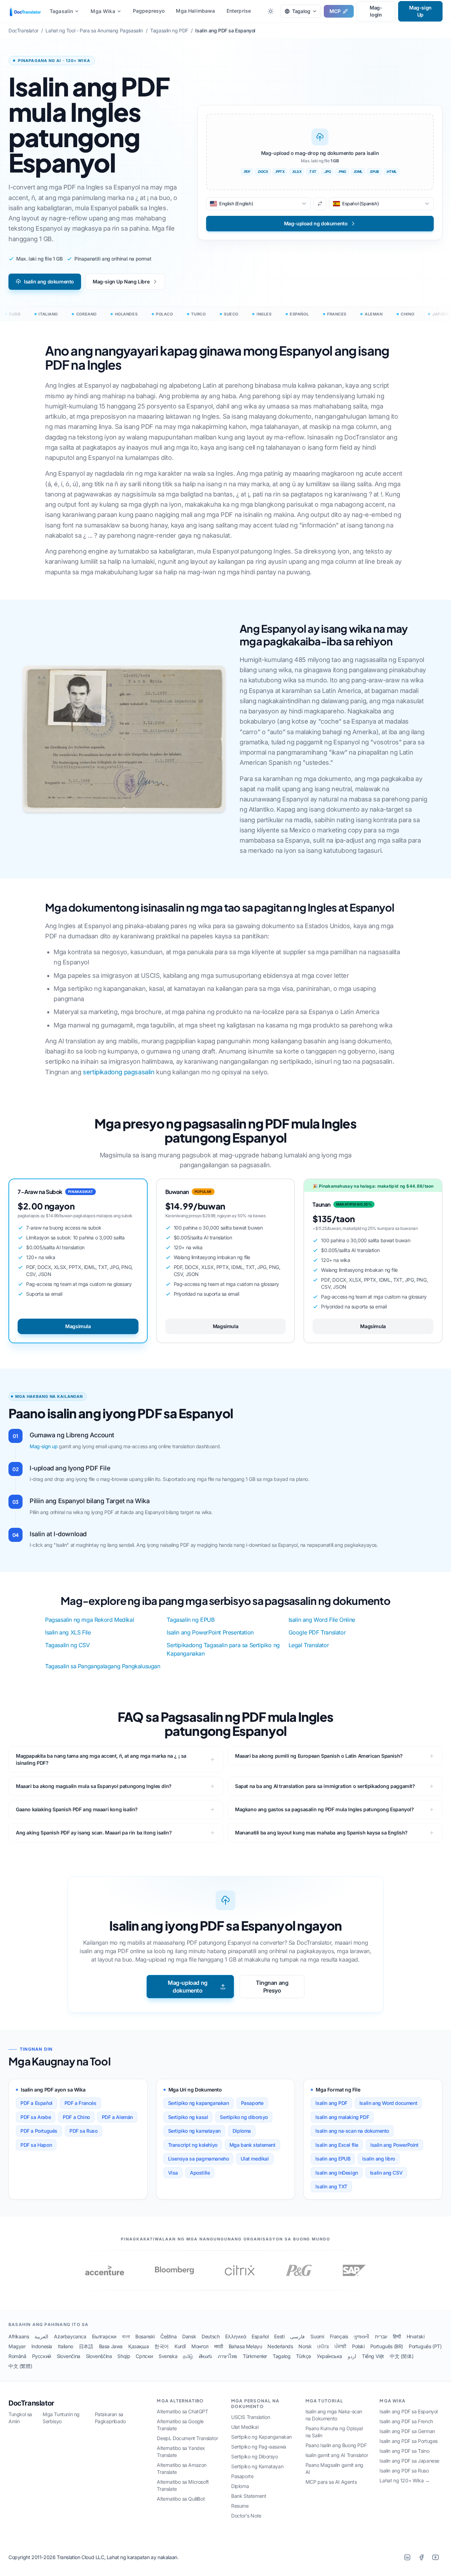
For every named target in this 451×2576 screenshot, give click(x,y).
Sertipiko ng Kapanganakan (261, 2437)
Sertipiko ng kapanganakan (199, 2103)
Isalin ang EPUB (333, 2159)
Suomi (317, 2336)
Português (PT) (425, 2346)
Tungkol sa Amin (20, 2418)
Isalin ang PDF (331, 2103)
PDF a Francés (81, 2103)
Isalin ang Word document (388, 2103)
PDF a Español (36, 2103)
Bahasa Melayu (245, 2346)
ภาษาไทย (227, 2356)
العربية (41, 2336)
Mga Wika (103, 11)
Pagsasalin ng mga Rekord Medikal (89, 1620)
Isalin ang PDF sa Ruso (404, 2471)
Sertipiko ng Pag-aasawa (259, 2447)
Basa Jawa (111, 2346)
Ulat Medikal (245, 2427)
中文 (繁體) (20, 2366)
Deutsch (211, 2336)
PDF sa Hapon (36, 2145)
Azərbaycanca (70, 2336)
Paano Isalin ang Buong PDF (336, 2445)
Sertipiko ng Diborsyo (255, 2456)
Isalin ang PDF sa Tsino (404, 2451)
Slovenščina (99, 2356)
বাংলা (126, 2336)
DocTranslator (31, 2403)
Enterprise (239, 11)
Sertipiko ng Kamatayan (257, 2466)
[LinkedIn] (407, 2557)
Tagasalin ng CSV (67, 1645)
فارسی (297, 2336)
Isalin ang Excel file (337, 2145)
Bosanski (145, 2336)
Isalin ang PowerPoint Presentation (210, 1632)
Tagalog (282, 2356)
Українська (329, 2356)
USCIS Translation (251, 2417)
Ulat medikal (255, 2159)
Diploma (242, 2131)
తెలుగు (205, 2356)
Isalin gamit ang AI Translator (337, 2455)
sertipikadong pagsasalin (119, 1072)
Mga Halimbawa (195, 11)
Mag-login (376, 11)
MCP (335, 11)
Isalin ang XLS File (68, 1632)
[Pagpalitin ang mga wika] (320, 204)
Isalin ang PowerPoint (394, 2145)
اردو (352, 2356)
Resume (240, 2506)
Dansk (189, 2336)
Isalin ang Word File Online (322, 1620)
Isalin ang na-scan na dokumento (352, 2131)
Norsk (305, 2346)
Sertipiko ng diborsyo (244, 2117)
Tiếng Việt (373, 2356)
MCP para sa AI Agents (331, 2482)
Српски (144, 2356)
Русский (42, 2356)
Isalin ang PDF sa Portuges (409, 2441)
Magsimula (78, 1326)
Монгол (200, 2346)
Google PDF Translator (317, 1632)
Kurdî (180, 2346)
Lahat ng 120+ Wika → (404, 2480)
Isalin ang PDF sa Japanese (409, 2461)
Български (104, 2336)
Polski (358, 2346)
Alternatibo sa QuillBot (181, 2499)
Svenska (168, 2356)
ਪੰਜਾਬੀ (340, 2346)
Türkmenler (255, 2356)
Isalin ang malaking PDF (342, 2117)
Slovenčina (69, 2356)
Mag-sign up (44, 1446)
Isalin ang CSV (386, 2173)
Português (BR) (387, 2346)
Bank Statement (249, 2496)
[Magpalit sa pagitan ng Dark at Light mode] (271, 11)
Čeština (168, 2336)
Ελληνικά (236, 2336)
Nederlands (280, 2346)
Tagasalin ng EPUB (190, 1620)
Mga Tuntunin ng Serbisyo (61, 2418)
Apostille (200, 2173)
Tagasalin (61, 11)
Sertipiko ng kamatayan (194, 2131)
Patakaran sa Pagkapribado (110, 2418)
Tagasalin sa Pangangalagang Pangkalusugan (103, 1666)
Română (17, 2356)
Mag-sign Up (420, 11)
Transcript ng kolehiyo (193, 2145)
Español (260, 2336)
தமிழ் (188, 2356)
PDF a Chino (76, 2117)
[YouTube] (435, 2557)
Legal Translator (309, 1645)
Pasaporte (252, 2103)
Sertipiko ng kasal (188, 2117)
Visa (173, 2173)
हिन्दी (397, 2336)
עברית (381, 2336)
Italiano (66, 2346)
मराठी (219, 2346)
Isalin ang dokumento (49, 282)
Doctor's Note (246, 2516)
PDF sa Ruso (84, 2131)
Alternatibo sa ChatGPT (182, 2411)
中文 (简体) (401, 2356)
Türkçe (304, 2356)
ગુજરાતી (361, 2336)
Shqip (124, 2356)
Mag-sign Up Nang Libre (121, 282)
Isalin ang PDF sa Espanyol (409, 2411)
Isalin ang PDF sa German (407, 2431)
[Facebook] (421, 2557)
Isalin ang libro (379, 2159)
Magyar (17, 2346)
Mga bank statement (252, 2145)
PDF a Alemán (117, 2117)
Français (339, 2336)
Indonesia (42, 2346)
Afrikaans (19, 2336)
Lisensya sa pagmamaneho (199, 2159)
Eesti (279, 2336)
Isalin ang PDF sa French (406, 2421)
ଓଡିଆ (323, 2346)
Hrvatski (416, 2336)
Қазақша (138, 2346)
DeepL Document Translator (187, 2438)
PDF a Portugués (39, 2131)
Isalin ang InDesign (336, 2173)
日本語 (86, 2346)
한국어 (162, 2346)
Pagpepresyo (149, 11)
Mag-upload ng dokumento (188, 1987)
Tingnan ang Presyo (272, 1987)
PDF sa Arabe (36, 2117)
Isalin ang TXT (331, 2186)
